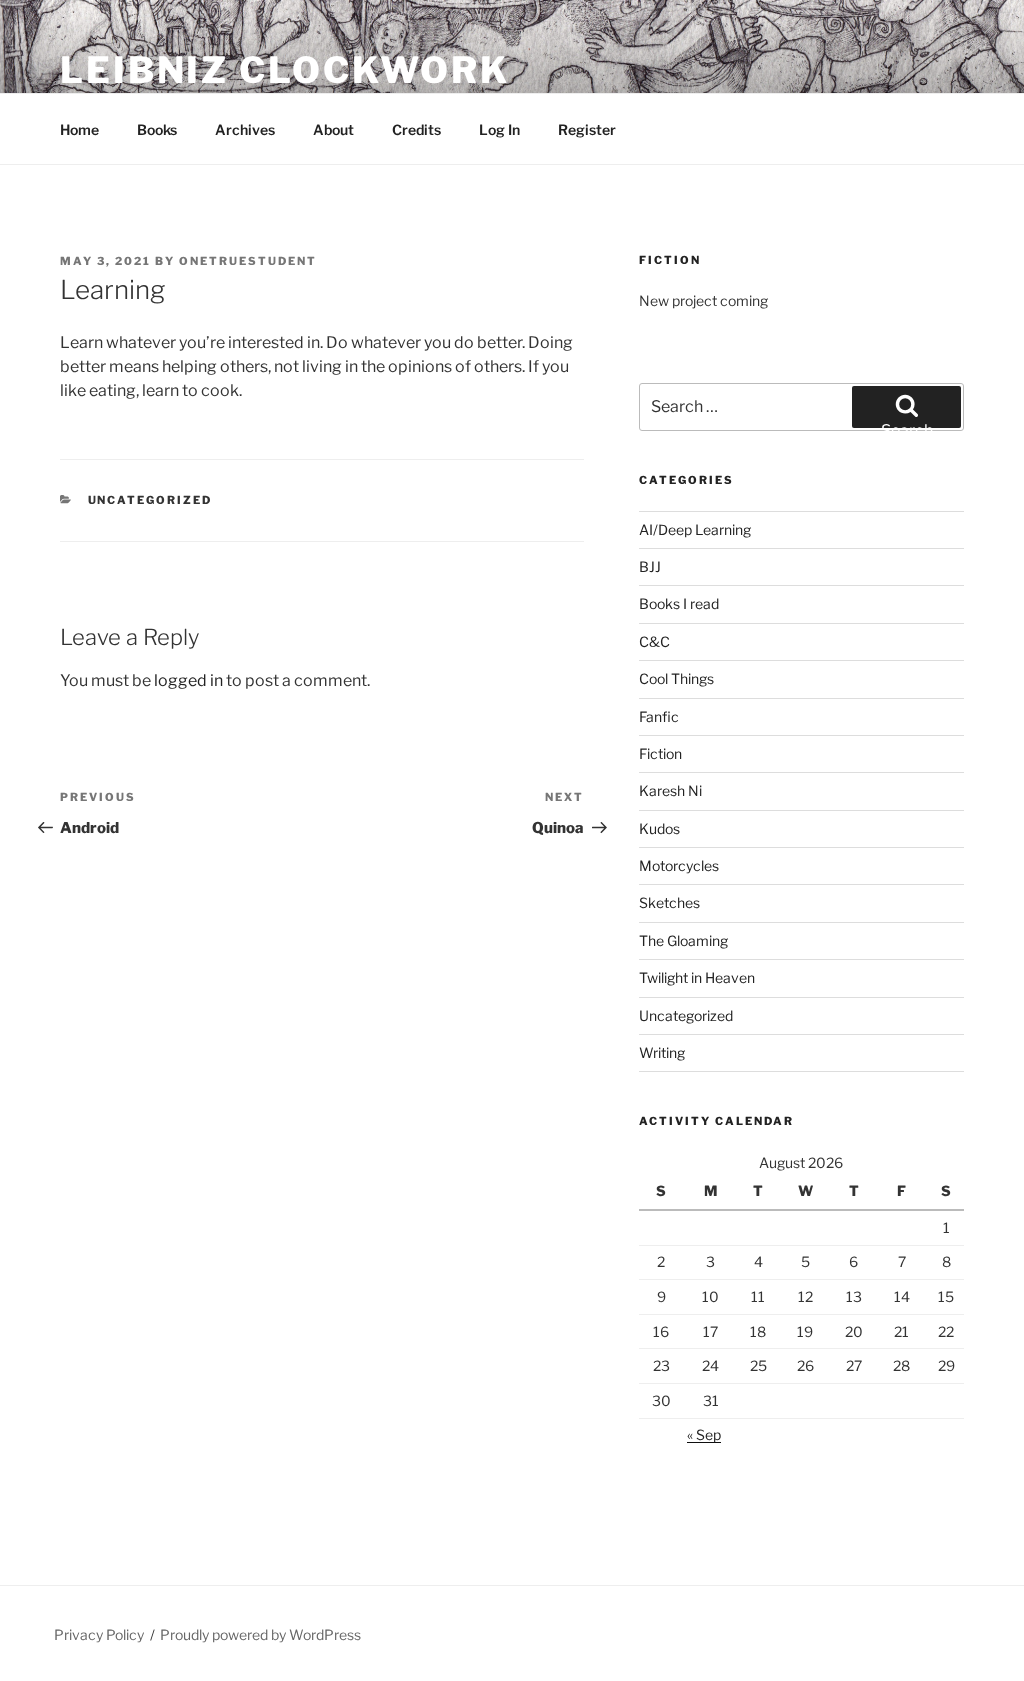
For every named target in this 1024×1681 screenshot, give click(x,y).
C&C (654, 641)
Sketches (669, 902)
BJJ (650, 566)
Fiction (660, 753)
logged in (188, 680)
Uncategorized (150, 500)
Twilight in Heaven (697, 977)
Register (587, 129)
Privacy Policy (99, 1634)
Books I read (679, 603)
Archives (245, 129)
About (333, 129)
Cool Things (676, 678)
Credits (416, 129)
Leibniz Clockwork (285, 70)
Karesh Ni (670, 790)
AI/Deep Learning (695, 529)
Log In (499, 129)
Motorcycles (679, 865)
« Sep (704, 1434)
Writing (662, 1052)
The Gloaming (683, 940)
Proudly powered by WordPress (260, 1634)
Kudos (659, 828)
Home (79, 129)
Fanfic (659, 716)
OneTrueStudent (248, 261)
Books (157, 129)
